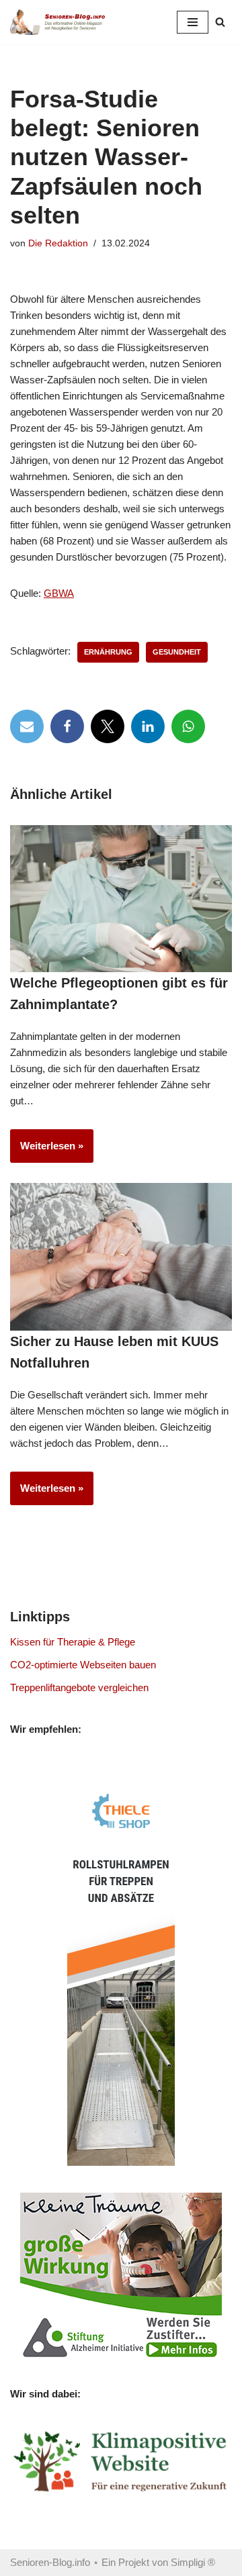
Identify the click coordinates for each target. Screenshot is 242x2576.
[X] (108, 726)
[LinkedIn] (148, 726)
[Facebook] (67, 726)
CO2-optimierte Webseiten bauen (83, 1665)
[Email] (27, 726)
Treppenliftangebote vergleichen (79, 1687)
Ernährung (108, 652)
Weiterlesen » (47, 1151)
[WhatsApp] (188, 726)
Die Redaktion (58, 243)
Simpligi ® (193, 2562)
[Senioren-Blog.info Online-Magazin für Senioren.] (61, 22)
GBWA (59, 593)
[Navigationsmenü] (193, 22)
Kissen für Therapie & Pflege (73, 1642)
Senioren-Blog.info (50, 2562)
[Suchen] (220, 22)
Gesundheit (177, 652)
